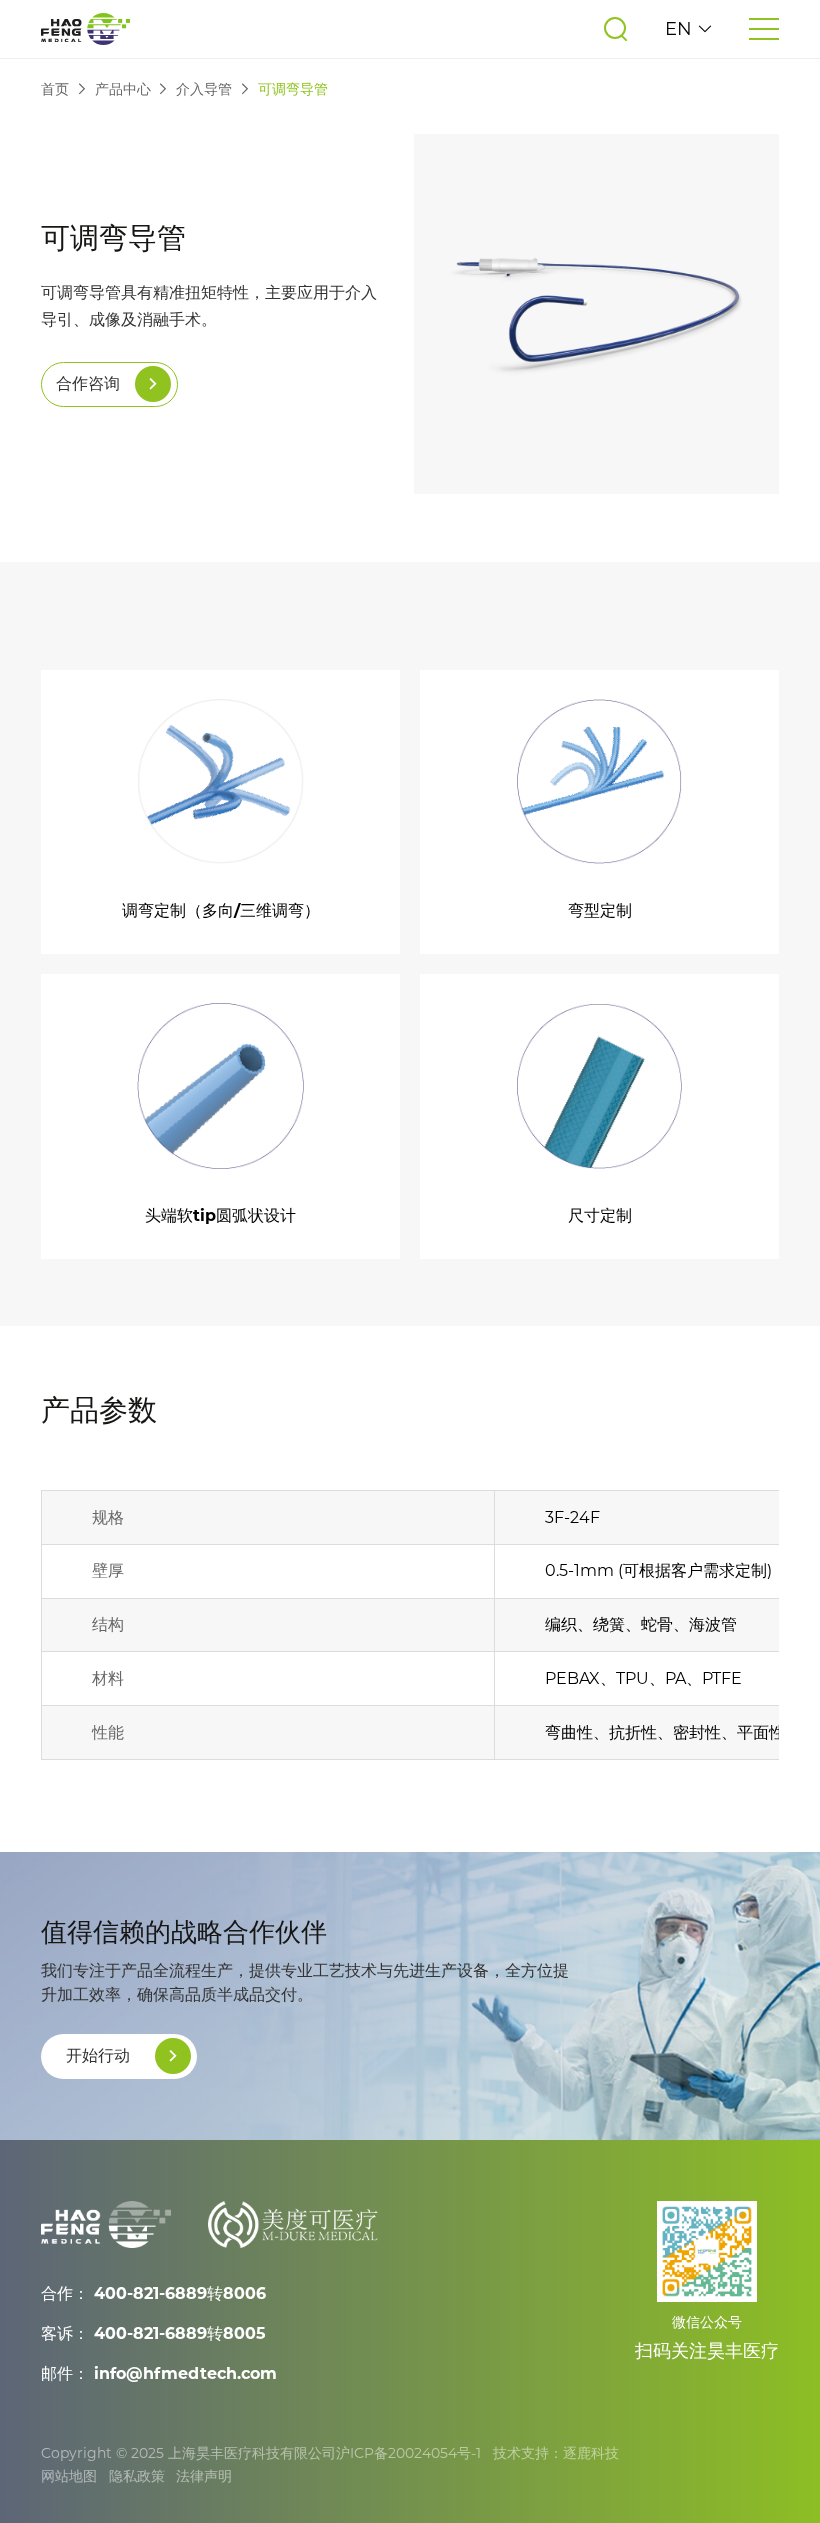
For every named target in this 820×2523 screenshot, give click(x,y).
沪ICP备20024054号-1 (408, 2453)
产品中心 (123, 89)
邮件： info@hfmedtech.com (159, 2373)
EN (681, 29)
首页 (55, 89)
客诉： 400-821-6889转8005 (153, 2333)
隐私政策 (137, 2476)
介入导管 (204, 89)
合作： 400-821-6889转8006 (153, 2293)
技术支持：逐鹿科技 (556, 2453)
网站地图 (69, 2476)
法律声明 (204, 2476)
